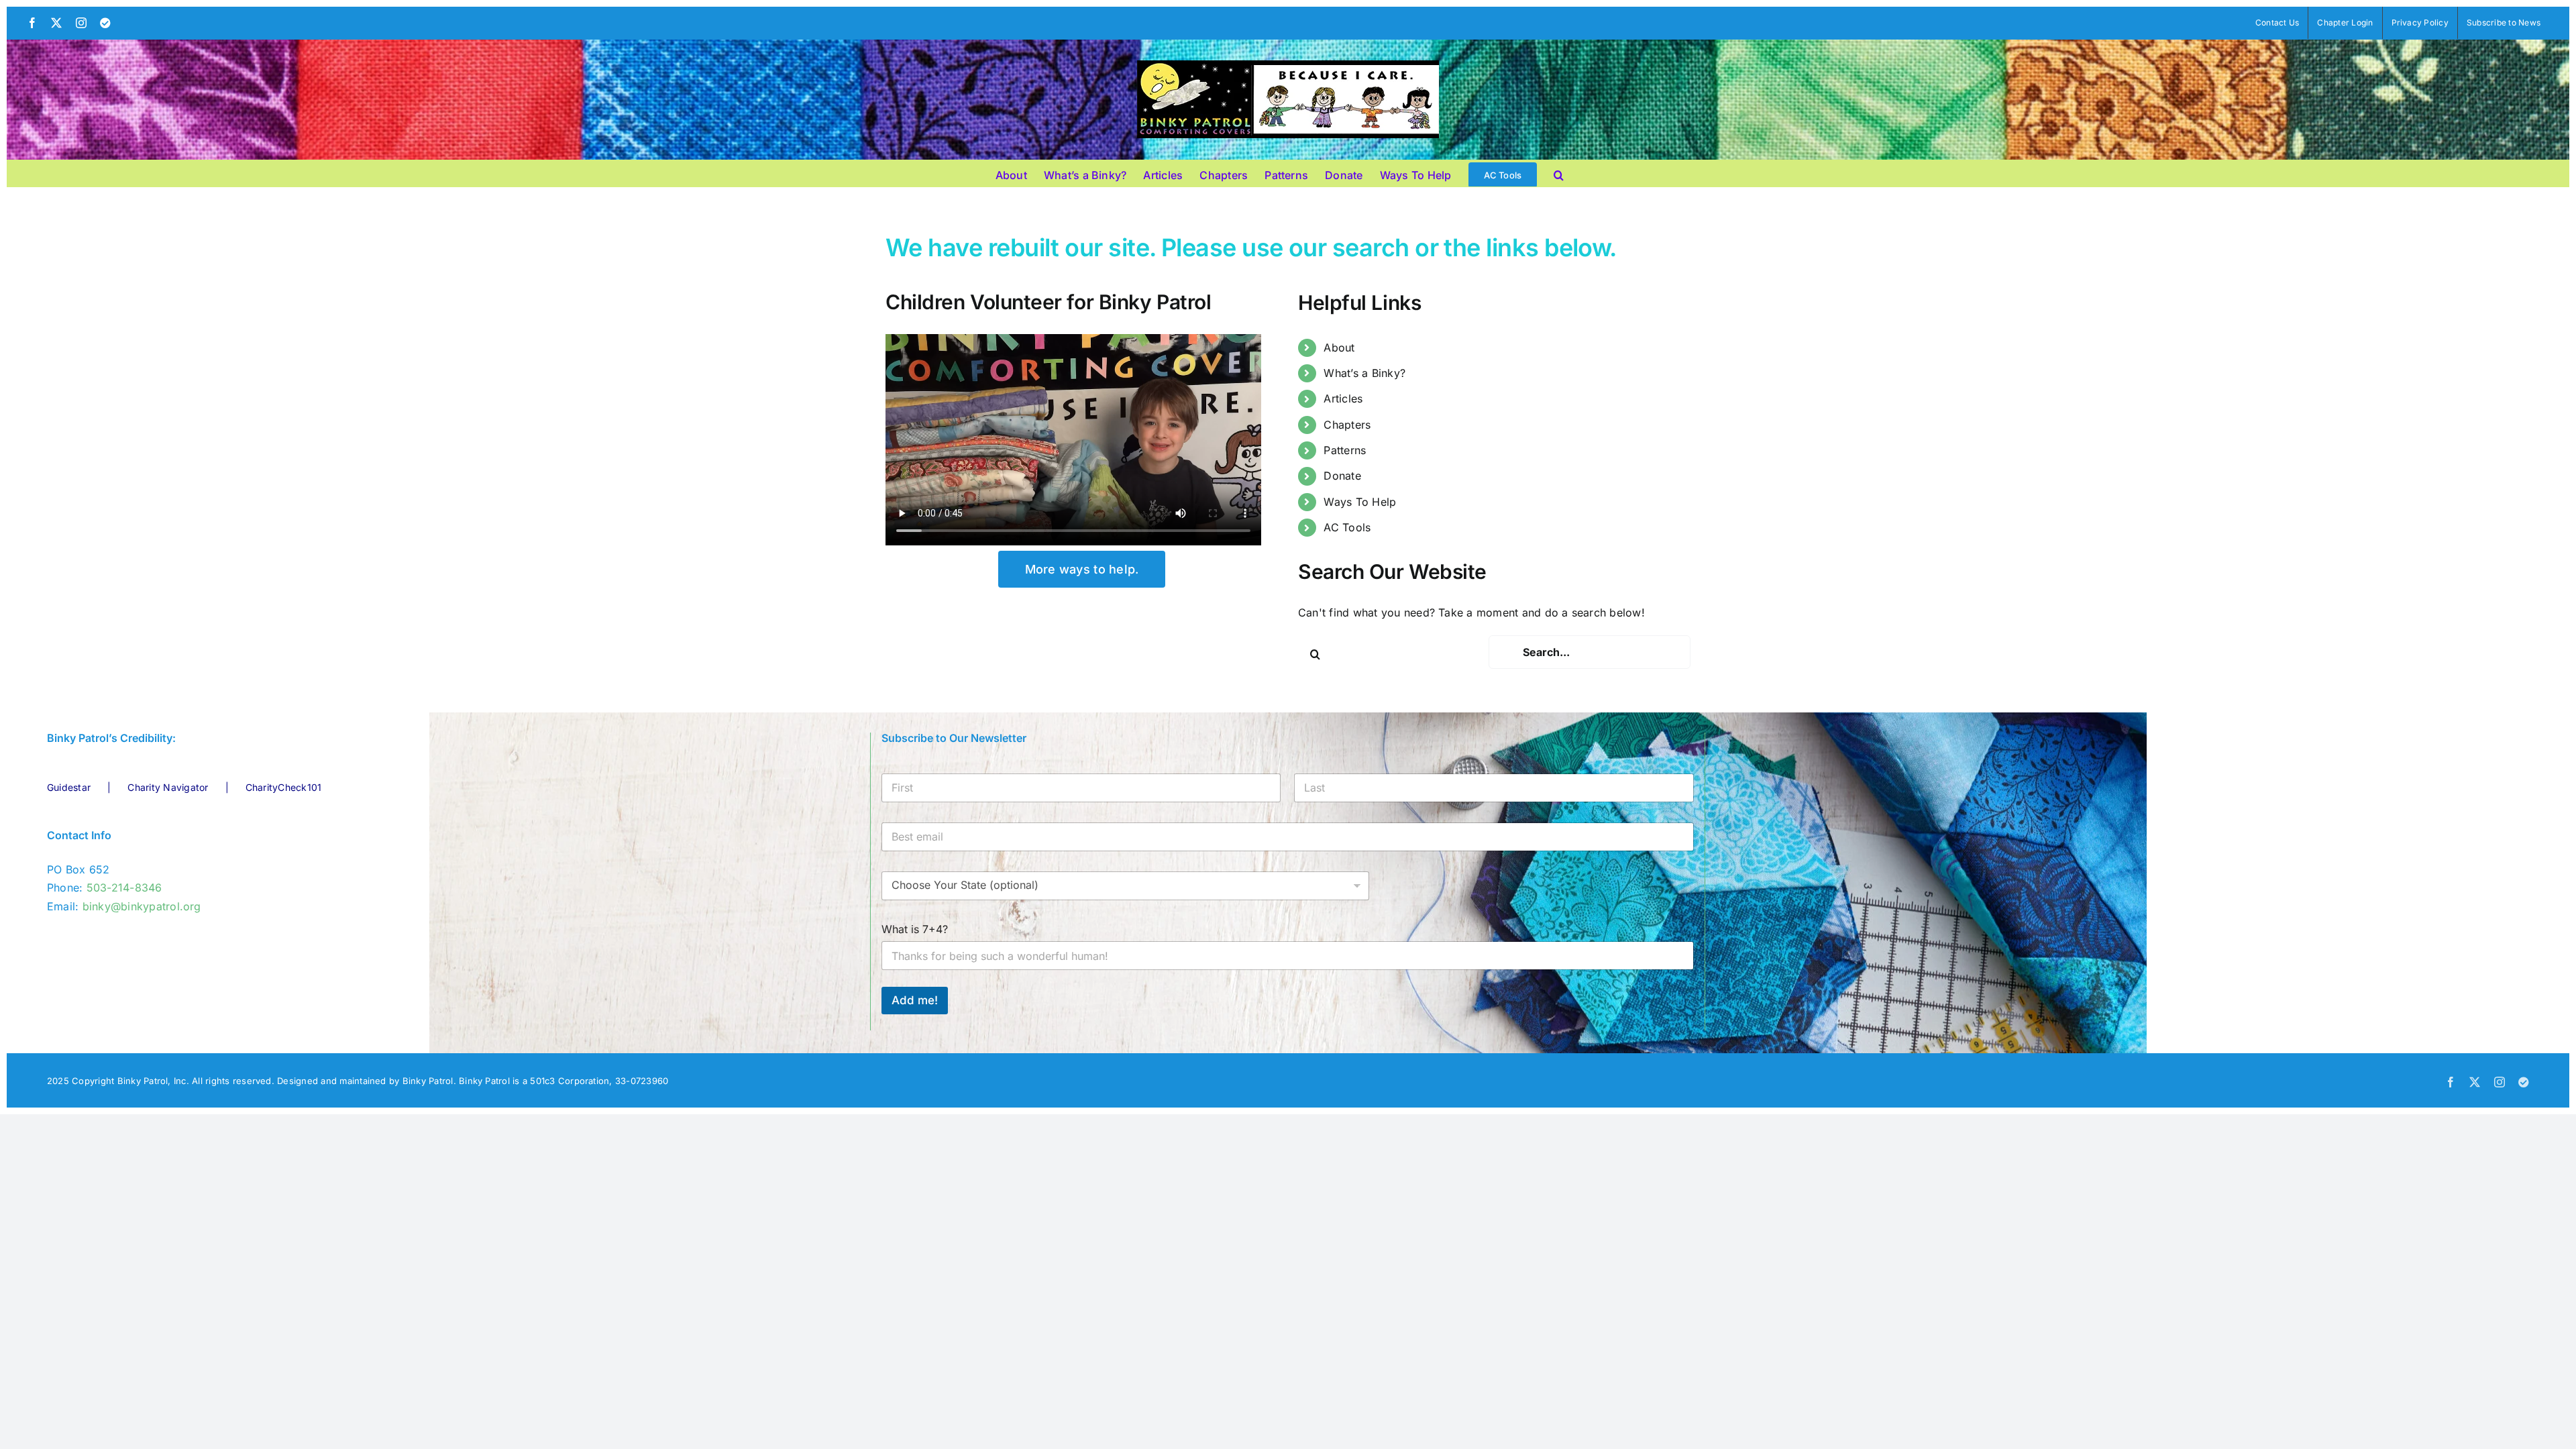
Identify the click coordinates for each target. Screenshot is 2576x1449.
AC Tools (1347, 527)
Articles (1343, 398)
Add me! (915, 1000)
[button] (1559, 173)
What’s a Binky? (1364, 373)
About (1339, 347)
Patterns (1345, 450)
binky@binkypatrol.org (142, 906)
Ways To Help (1360, 502)
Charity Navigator (168, 787)
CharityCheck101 (284, 787)
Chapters (1347, 425)
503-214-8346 (124, 888)
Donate (1342, 476)
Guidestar (69, 787)
